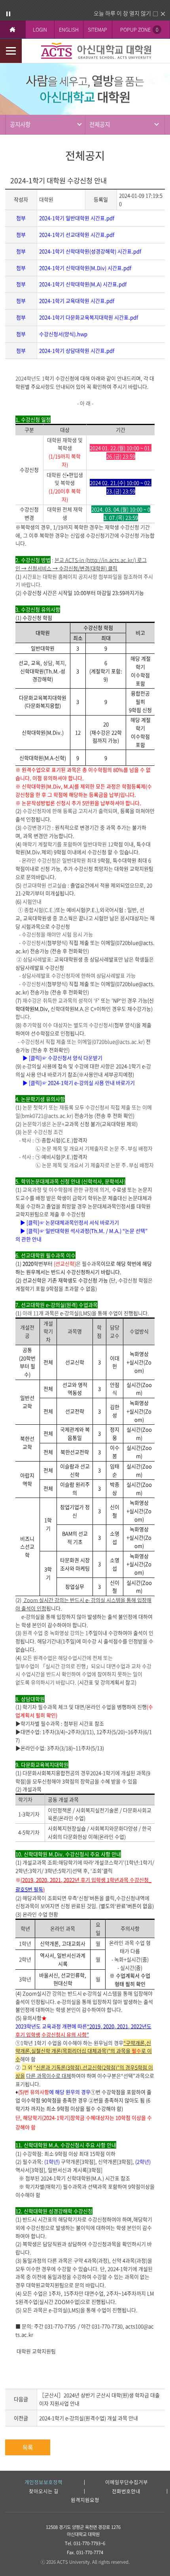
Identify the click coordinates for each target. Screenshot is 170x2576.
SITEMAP (97, 29)
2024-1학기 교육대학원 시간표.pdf (77, 301)
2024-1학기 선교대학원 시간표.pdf (77, 234)
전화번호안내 (126, 2492)
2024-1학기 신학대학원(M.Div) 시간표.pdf (85, 268)
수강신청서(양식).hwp (63, 334)
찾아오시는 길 (44, 2492)
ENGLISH (69, 29)
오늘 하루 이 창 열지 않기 (122, 13)
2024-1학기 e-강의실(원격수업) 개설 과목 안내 (89, 2418)
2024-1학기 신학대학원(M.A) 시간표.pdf (83, 284)
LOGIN (40, 29)
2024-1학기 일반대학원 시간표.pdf (77, 218)
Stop (8, 14)
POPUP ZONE (139, 29)
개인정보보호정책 (43, 2482)
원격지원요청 (85, 2500)
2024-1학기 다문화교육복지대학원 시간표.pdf (89, 317)
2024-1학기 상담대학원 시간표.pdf (77, 350)
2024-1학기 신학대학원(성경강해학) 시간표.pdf (90, 251)
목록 (28, 2447)
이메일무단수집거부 (127, 2482)
